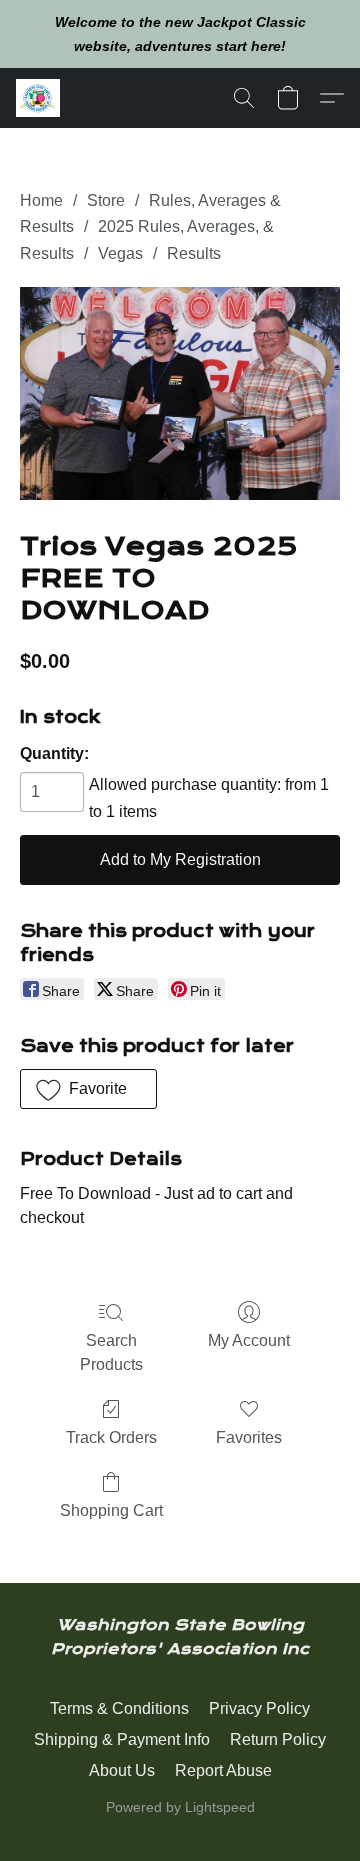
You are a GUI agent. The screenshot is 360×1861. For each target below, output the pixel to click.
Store (106, 200)
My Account (249, 1340)
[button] (39, 98)
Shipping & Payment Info (122, 1739)
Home (41, 200)
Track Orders (111, 1437)
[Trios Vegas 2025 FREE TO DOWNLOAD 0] (180, 393)
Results (194, 253)
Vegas (120, 253)
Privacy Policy (259, 1708)
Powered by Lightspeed (180, 1807)
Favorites (249, 1437)
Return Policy (278, 1739)
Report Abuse (223, 1770)
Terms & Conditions (119, 1708)
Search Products (111, 1352)
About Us (122, 1770)
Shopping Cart (111, 1510)
